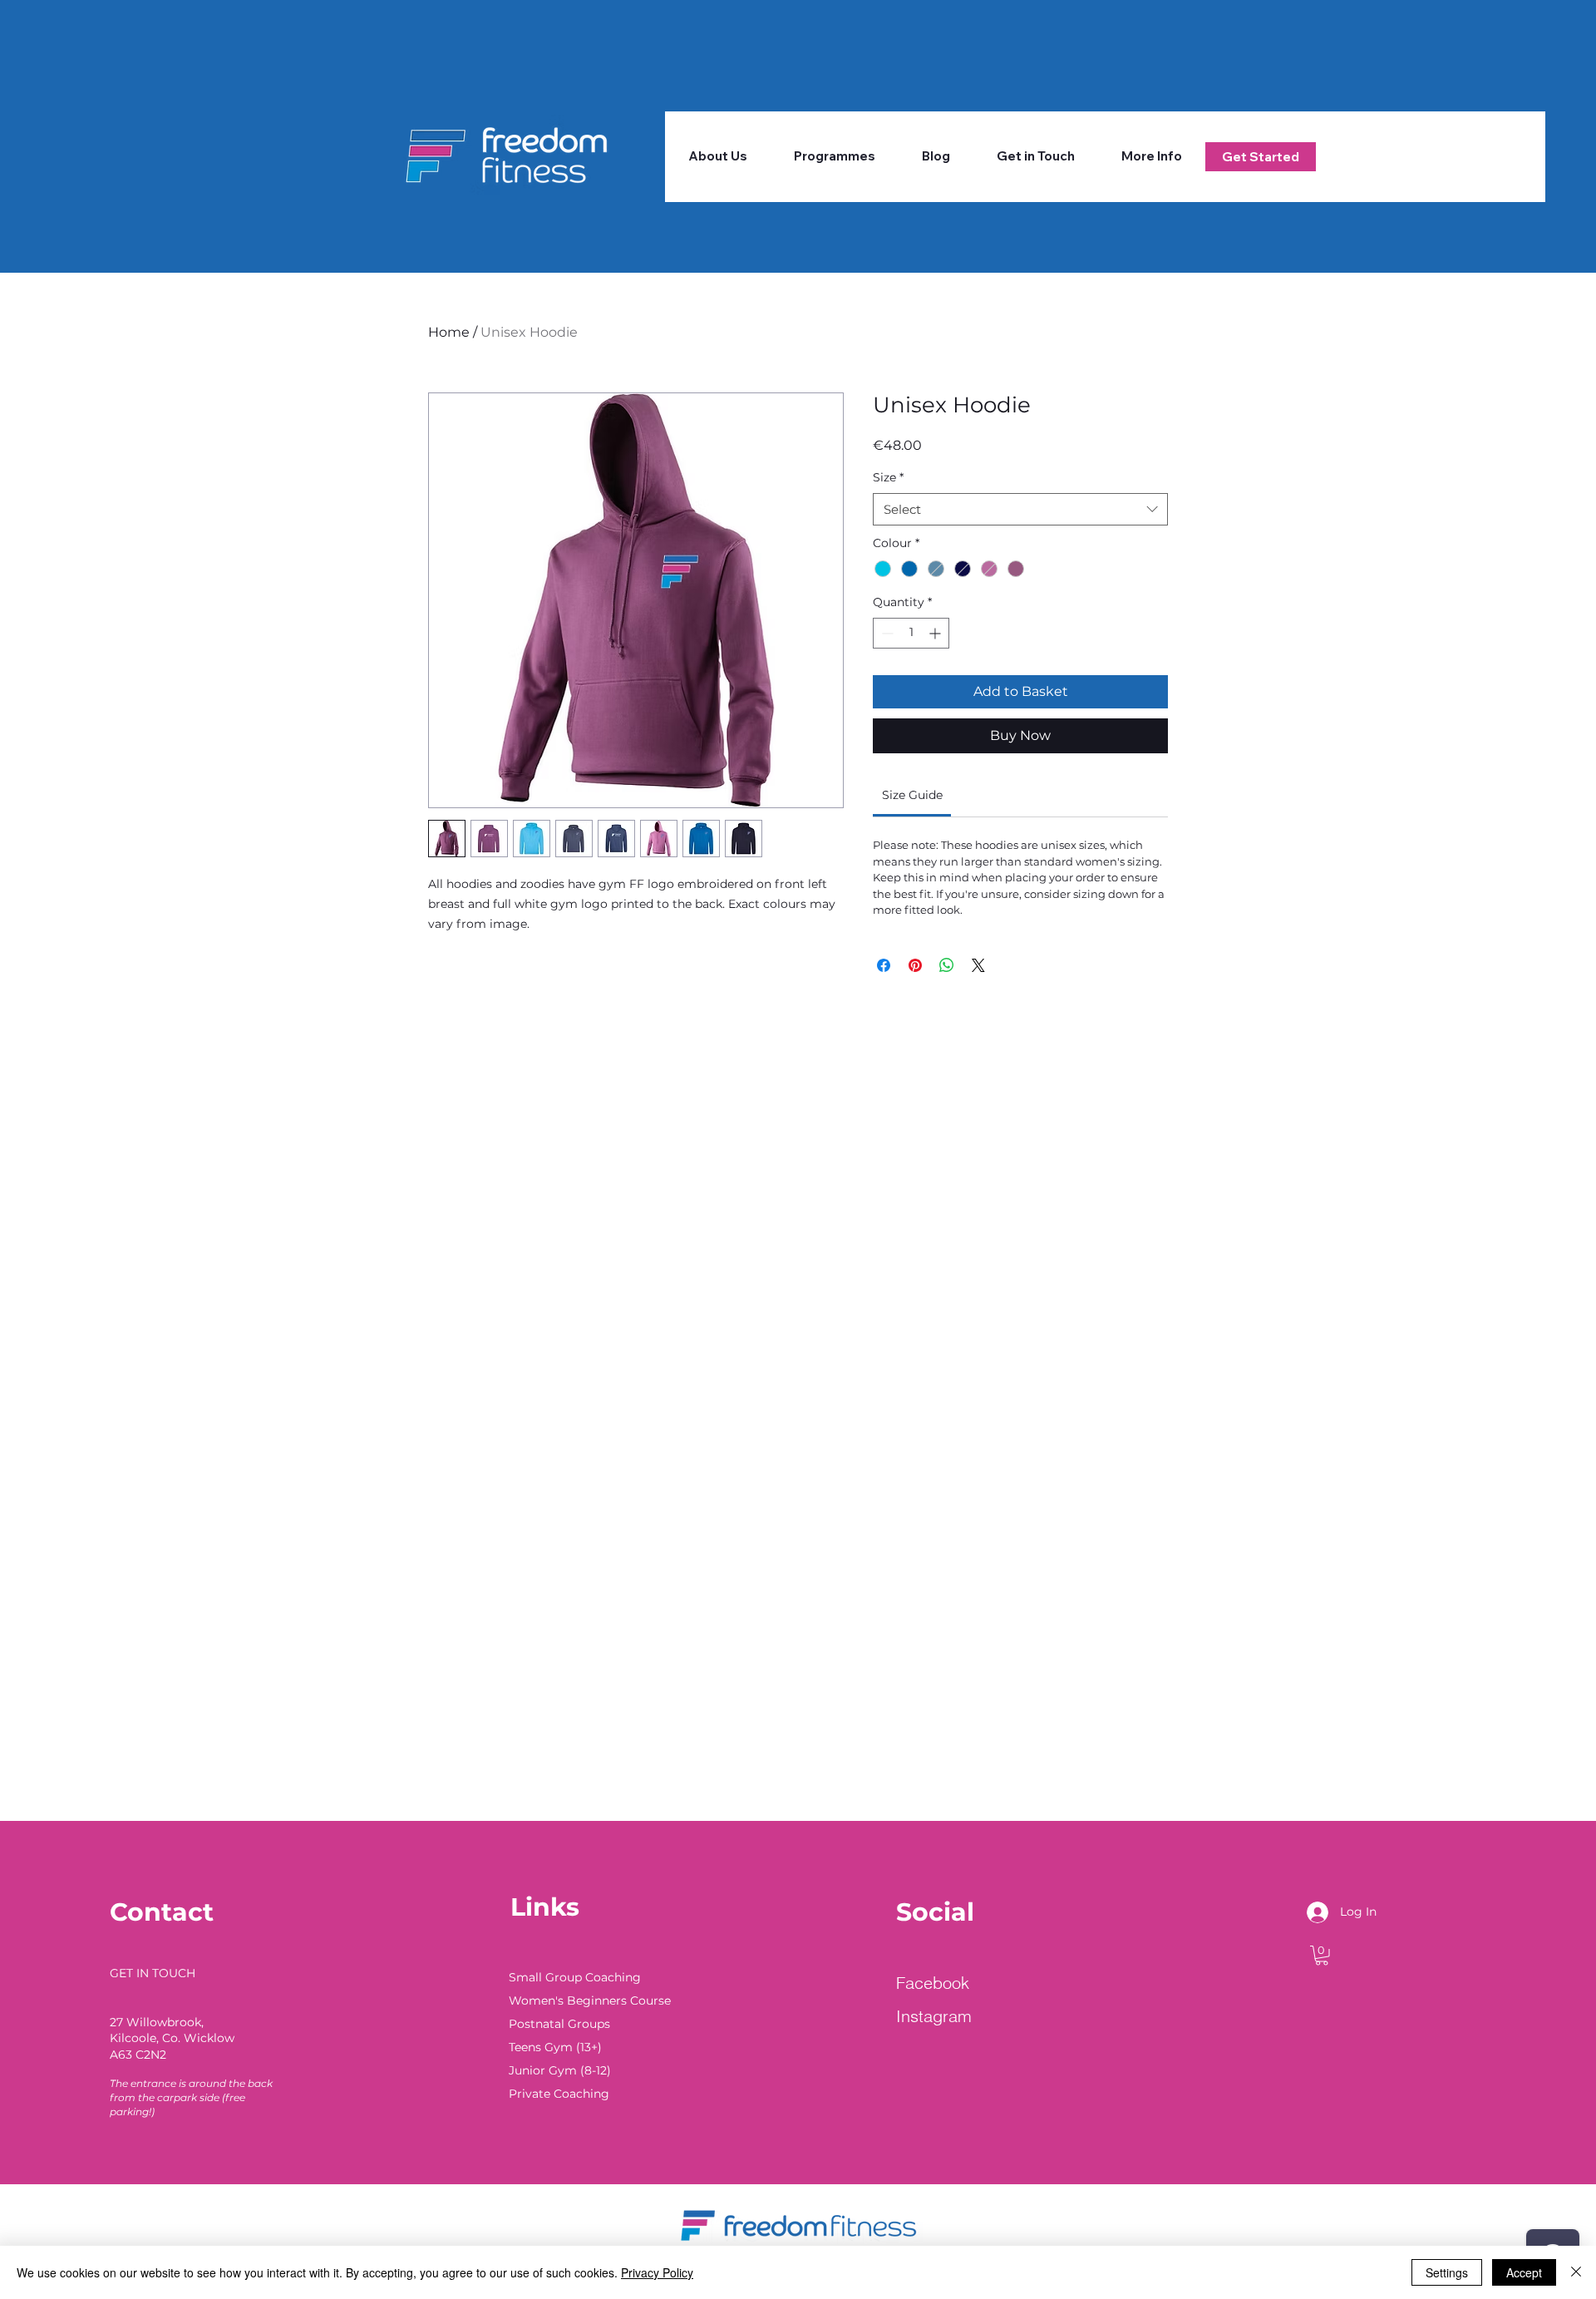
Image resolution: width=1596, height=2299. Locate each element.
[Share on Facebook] (884, 965)
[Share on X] (978, 965)
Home (449, 332)
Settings (1447, 2272)
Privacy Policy (657, 2272)
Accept (1524, 2272)
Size (888, 477)
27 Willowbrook (155, 2022)
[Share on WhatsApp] (947, 965)
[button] (835, 156)
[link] (912, 795)
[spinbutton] (911, 633)
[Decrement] (886, 633)
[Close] (1576, 2272)
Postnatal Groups (559, 2024)
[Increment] (936, 633)
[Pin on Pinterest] (915, 965)
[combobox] (1020, 509)
